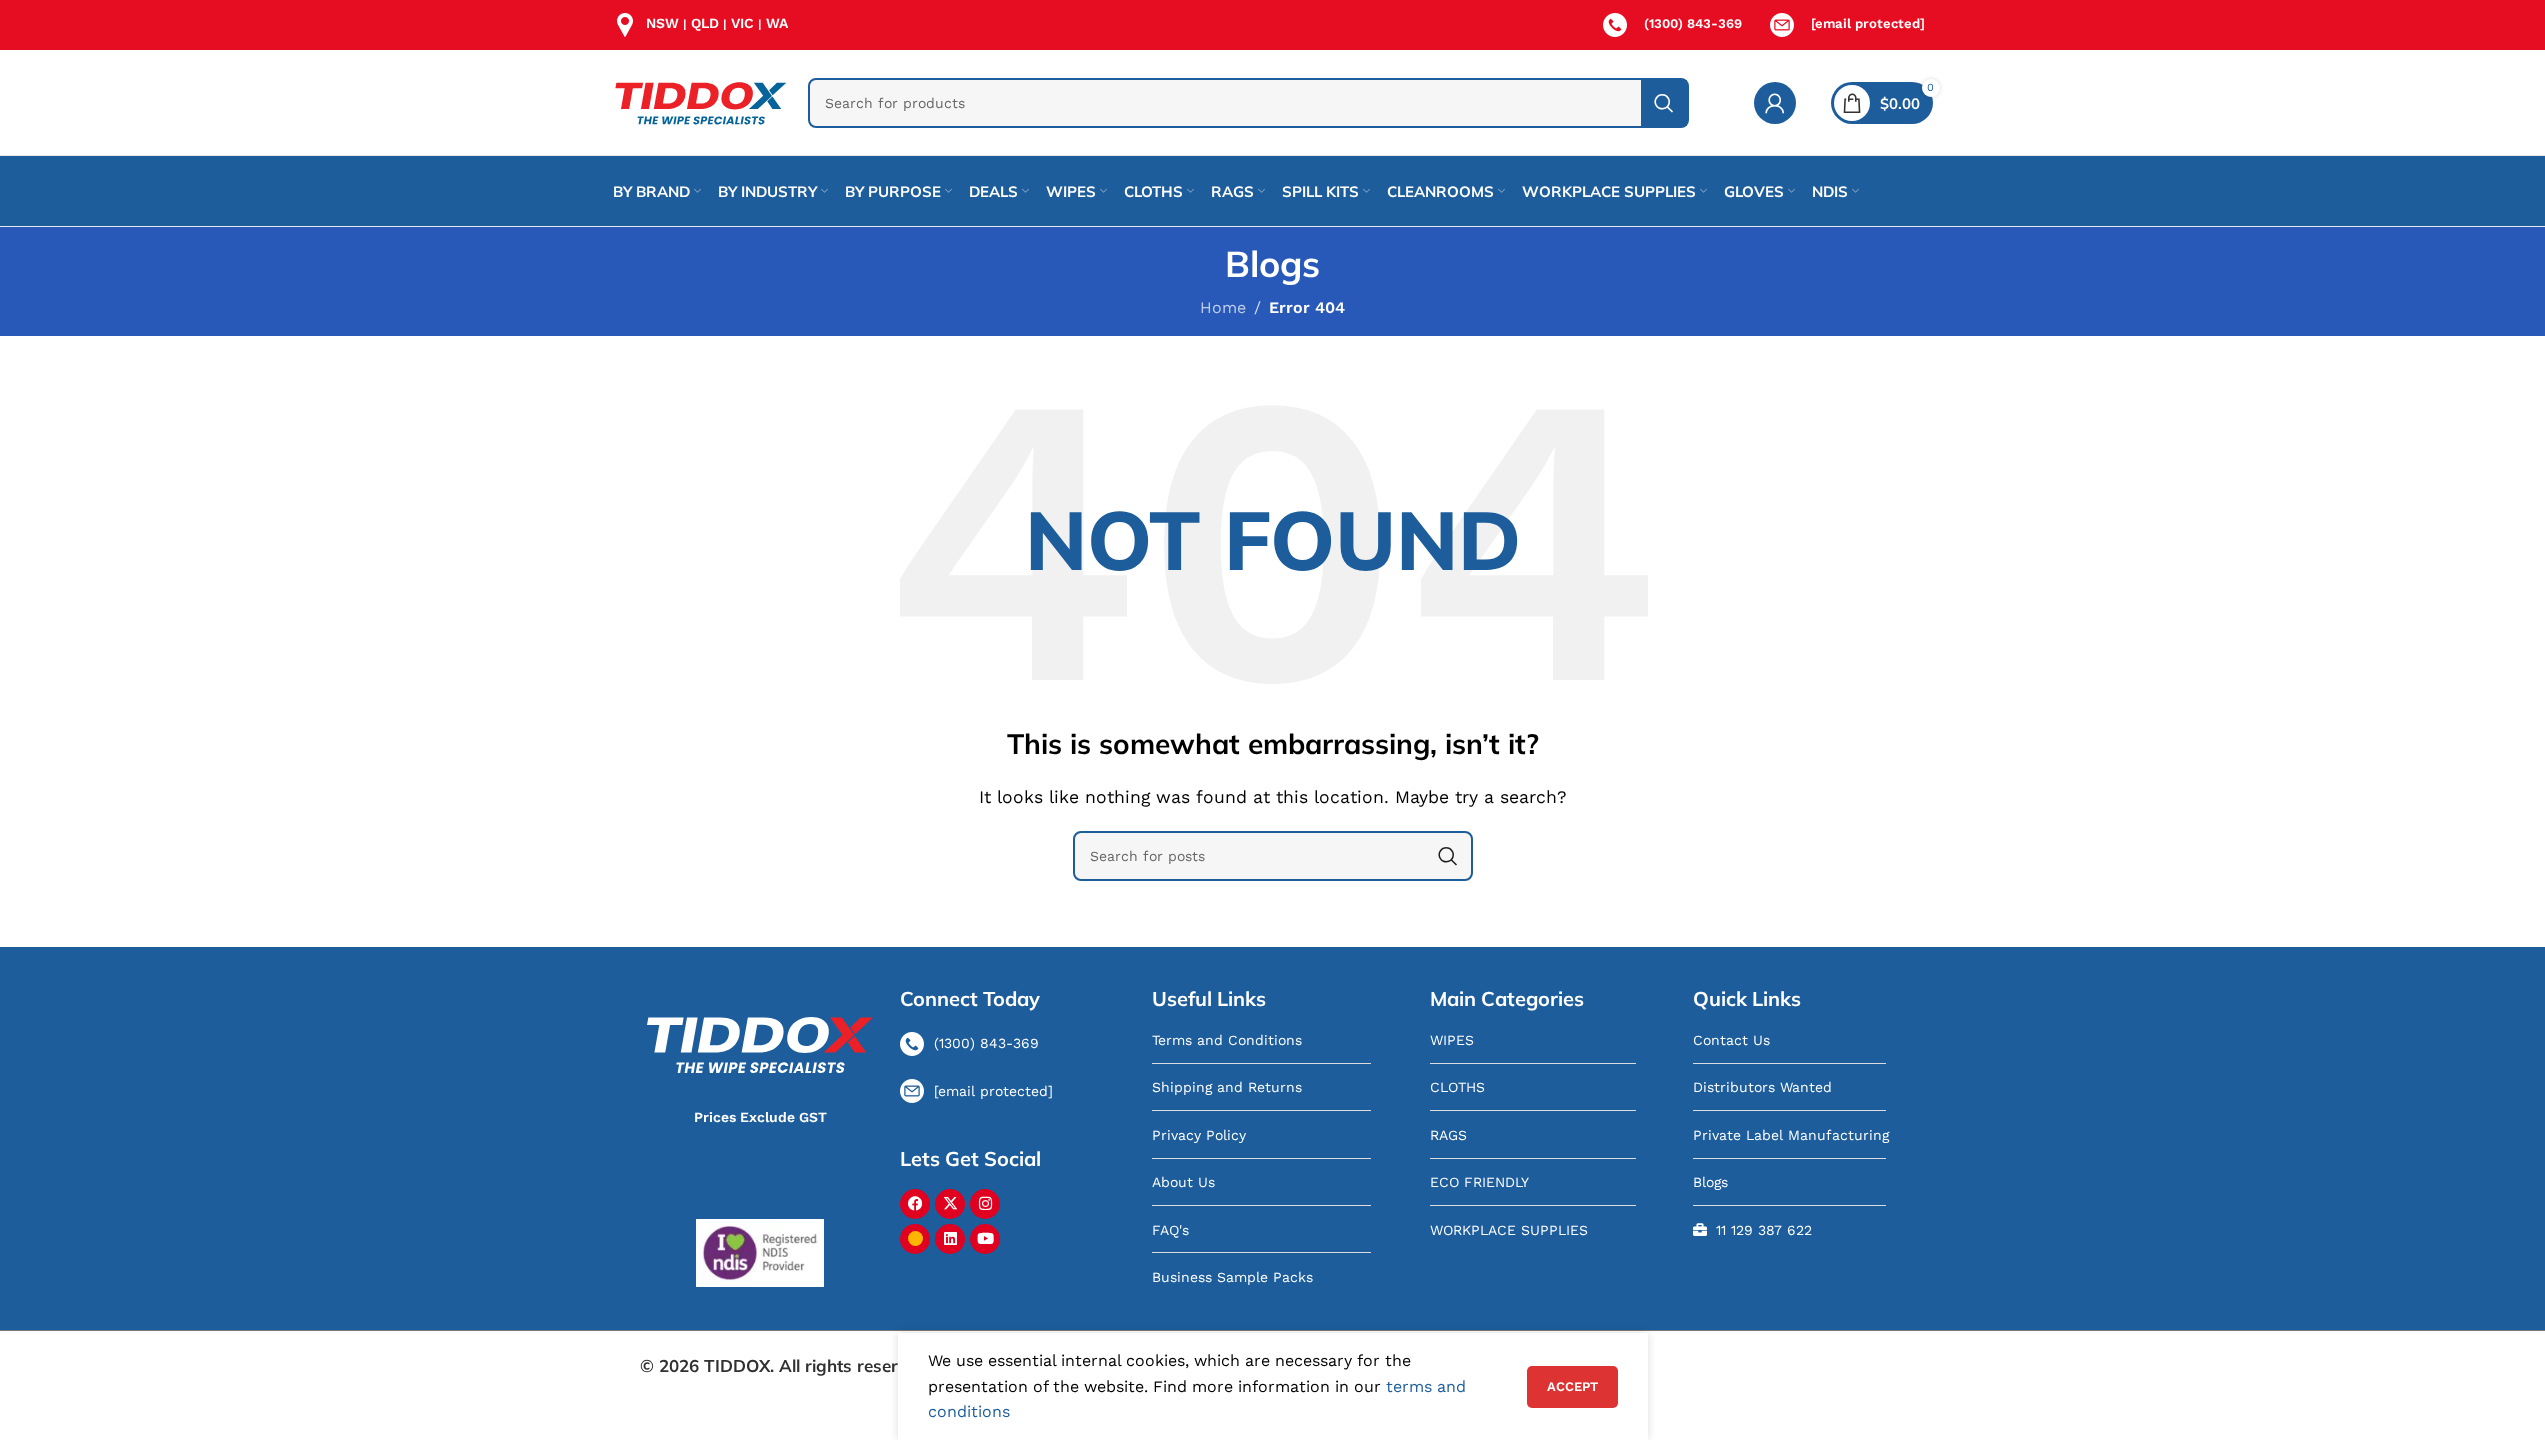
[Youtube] (985, 1239)
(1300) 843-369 (1693, 23)
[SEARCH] (1664, 103)
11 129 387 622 (1764, 1230)
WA (777, 23)
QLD (705, 23)
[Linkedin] (950, 1239)
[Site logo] (700, 101)
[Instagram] (985, 1204)
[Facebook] (915, 1204)
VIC (742, 23)
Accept (1572, 1386)
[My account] (1775, 103)
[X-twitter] (950, 1204)
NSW (662, 23)
